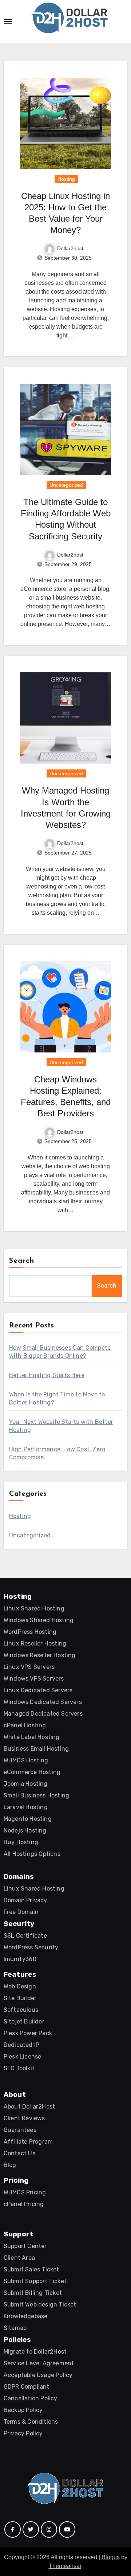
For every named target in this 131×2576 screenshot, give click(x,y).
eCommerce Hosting (32, 1772)
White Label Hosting (32, 1737)
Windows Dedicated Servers (43, 1702)
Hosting (66, 179)
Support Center (25, 2246)
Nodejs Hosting (25, 1830)
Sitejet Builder (24, 2021)
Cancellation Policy (31, 2398)
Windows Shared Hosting (39, 1620)
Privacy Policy (23, 2433)
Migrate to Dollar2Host (35, 2352)
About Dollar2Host (29, 2107)
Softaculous (21, 2010)
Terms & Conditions (31, 2422)
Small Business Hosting (36, 1795)
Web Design (20, 1986)
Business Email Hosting (36, 1749)
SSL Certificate (25, 1936)
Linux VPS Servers (29, 1667)
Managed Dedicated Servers (43, 1714)
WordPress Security (31, 1947)
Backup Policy (23, 2410)
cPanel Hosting (25, 1725)
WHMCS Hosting (26, 1760)
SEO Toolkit (19, 2068)
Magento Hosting (28, 1819)
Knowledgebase (26, 2316)
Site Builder (20, 1998)
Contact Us (19, 2153)
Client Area (19, 2258)
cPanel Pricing (24, 2204)
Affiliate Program (28, 2142)
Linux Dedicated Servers (38, 1690)
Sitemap (15, 2328)
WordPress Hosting (30, 1632)
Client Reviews (24, 2118)
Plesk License (23, 2057)
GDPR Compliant (27, 2387)
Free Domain (21, 1912)
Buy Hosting (21, 1842)
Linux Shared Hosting (34, 1608)
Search (22, 1261)
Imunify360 (20, 1959)
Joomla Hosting (26, 1784)
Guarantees (20, 2130)
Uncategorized (66, 485)
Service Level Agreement (39, 2363)
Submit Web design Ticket (40, 2304)
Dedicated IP (21, 2045)
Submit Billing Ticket (33, 2293)
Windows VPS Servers (34, 1679)
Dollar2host (70, 248)
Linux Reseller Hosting (35, 1644)
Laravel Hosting (26, 1807)
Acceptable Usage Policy (38, 2375)
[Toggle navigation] (8, 22)
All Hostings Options (32, 1854)
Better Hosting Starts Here (47, 1375)
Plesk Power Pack (28, 2033)
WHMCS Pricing (25, 2192)
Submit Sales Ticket (31, 2269)
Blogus (111, 2557)
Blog (10, 2165)
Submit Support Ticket (35, 2281)
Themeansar (65, 2566)
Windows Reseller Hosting (40, 1655)
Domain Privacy (25, 1900)
